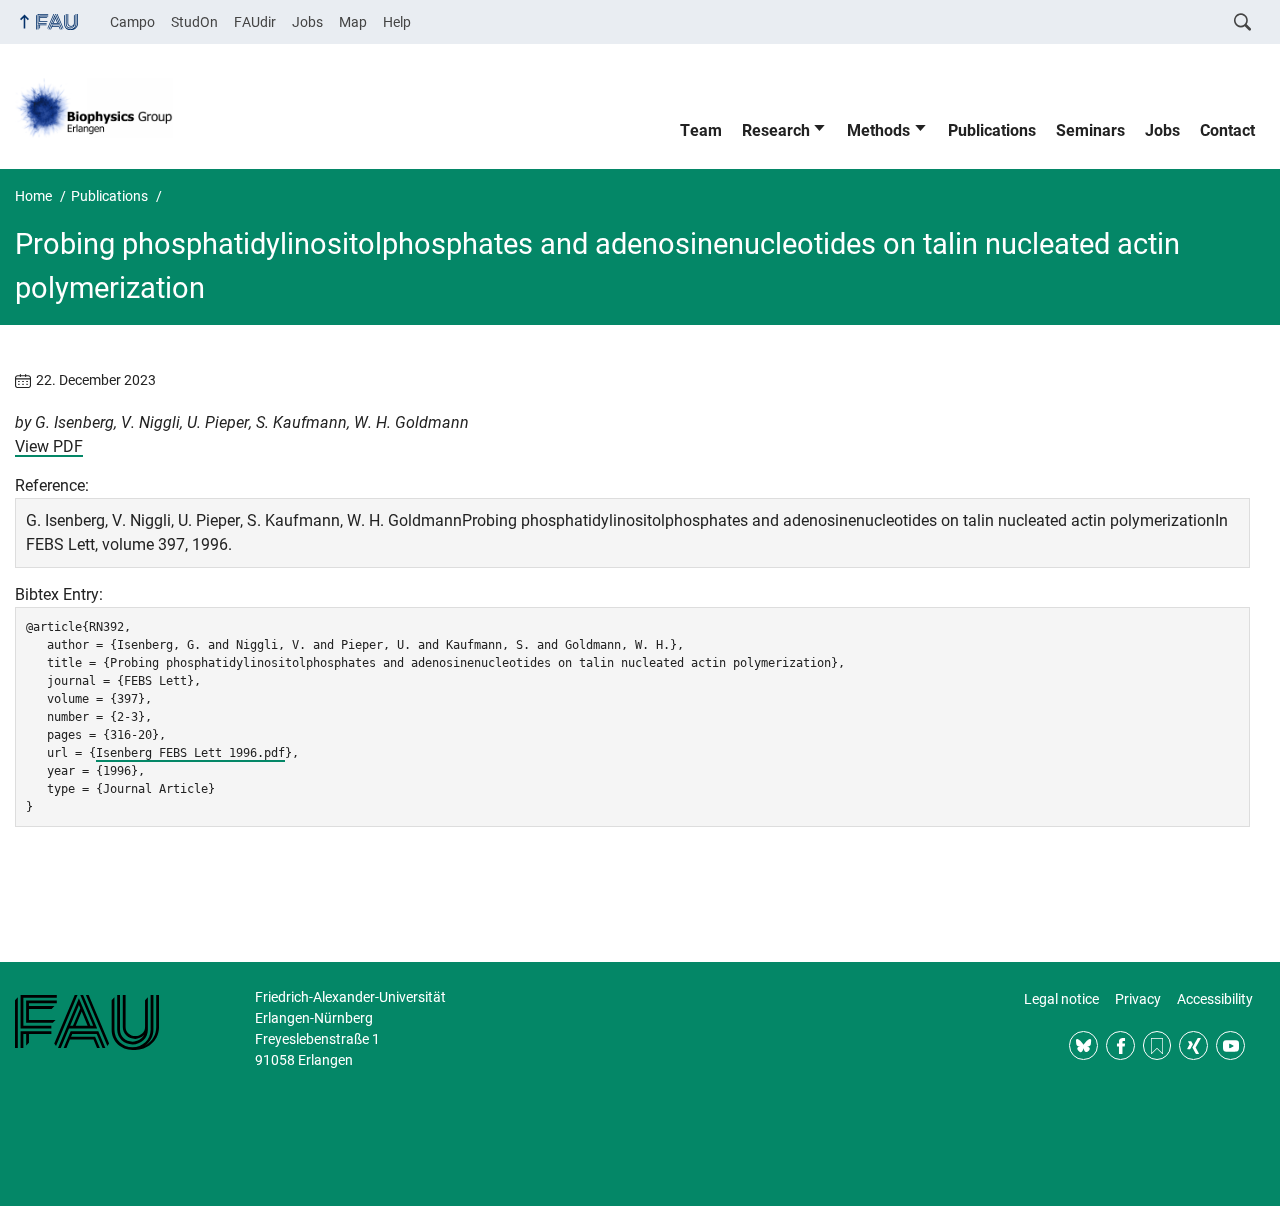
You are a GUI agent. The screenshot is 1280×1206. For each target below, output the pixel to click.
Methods (878, 130)
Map (353, 22)
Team (701, 130)
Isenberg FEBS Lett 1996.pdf (190, 753)
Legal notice (1061, 999)
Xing (1193, 1045)
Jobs (307, 22)
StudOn (194, 22)
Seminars (1090, 130)
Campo (132, 22)
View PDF (49, 446)
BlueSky (1083, 1045)
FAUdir (255, 22)
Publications (992, 130)
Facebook (1120, 1045)
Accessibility (1215, 999)
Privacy (1138, 999)
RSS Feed (1157, 1045)
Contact (1227, 130)
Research (776, 130)
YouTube (1230, 1045)
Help (397, 22)
